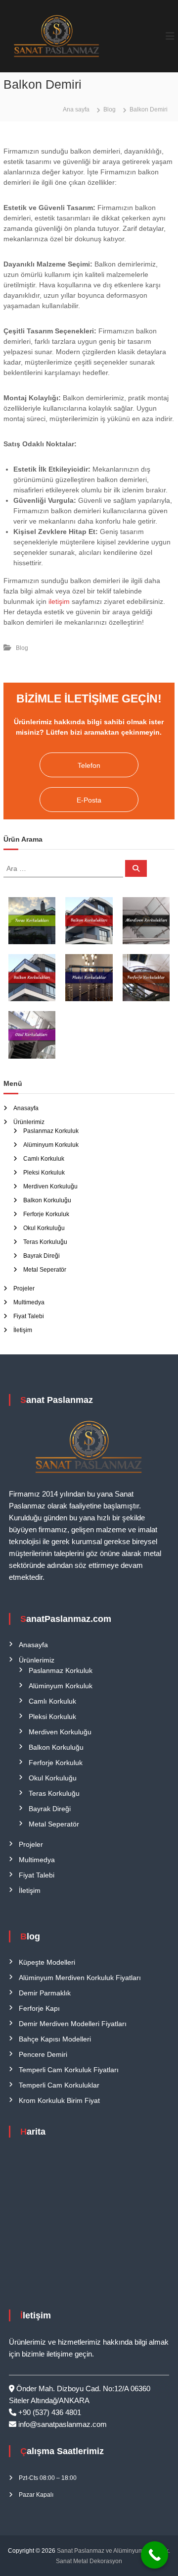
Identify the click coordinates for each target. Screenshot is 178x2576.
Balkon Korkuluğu (47, 1200)
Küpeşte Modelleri (47, 1962)
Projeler (24, 1288)
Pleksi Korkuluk (44, 1173)
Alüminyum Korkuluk (51, 1145)
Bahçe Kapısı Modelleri (55, 2039)
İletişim (23, 1330)
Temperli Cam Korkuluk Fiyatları (69, 2070)
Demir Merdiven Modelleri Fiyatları (73, 2024)
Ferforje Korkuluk (46, 1214)
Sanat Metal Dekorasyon (89, 2561)
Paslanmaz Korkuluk (51, 1131)
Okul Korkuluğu (44, 1228)
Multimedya (29, 1302)
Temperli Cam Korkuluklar (59, 2085)
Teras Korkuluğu (45, 1242)
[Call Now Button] (155, 2555)
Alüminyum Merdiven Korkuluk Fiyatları (80, 1978)
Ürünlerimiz (29, 1122)
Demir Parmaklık (45, 1993)
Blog (110, 109)
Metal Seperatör (45, 1270)
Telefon (89, 765)
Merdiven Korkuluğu (50, 1186)
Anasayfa (26, 1108)
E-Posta (89, 800)
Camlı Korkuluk (44, 1159)
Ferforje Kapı (39, 2008)
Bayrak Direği (42, 1256)
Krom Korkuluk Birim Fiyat (59, 2100)
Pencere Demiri (43, 2054)
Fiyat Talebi (29, 1316)
